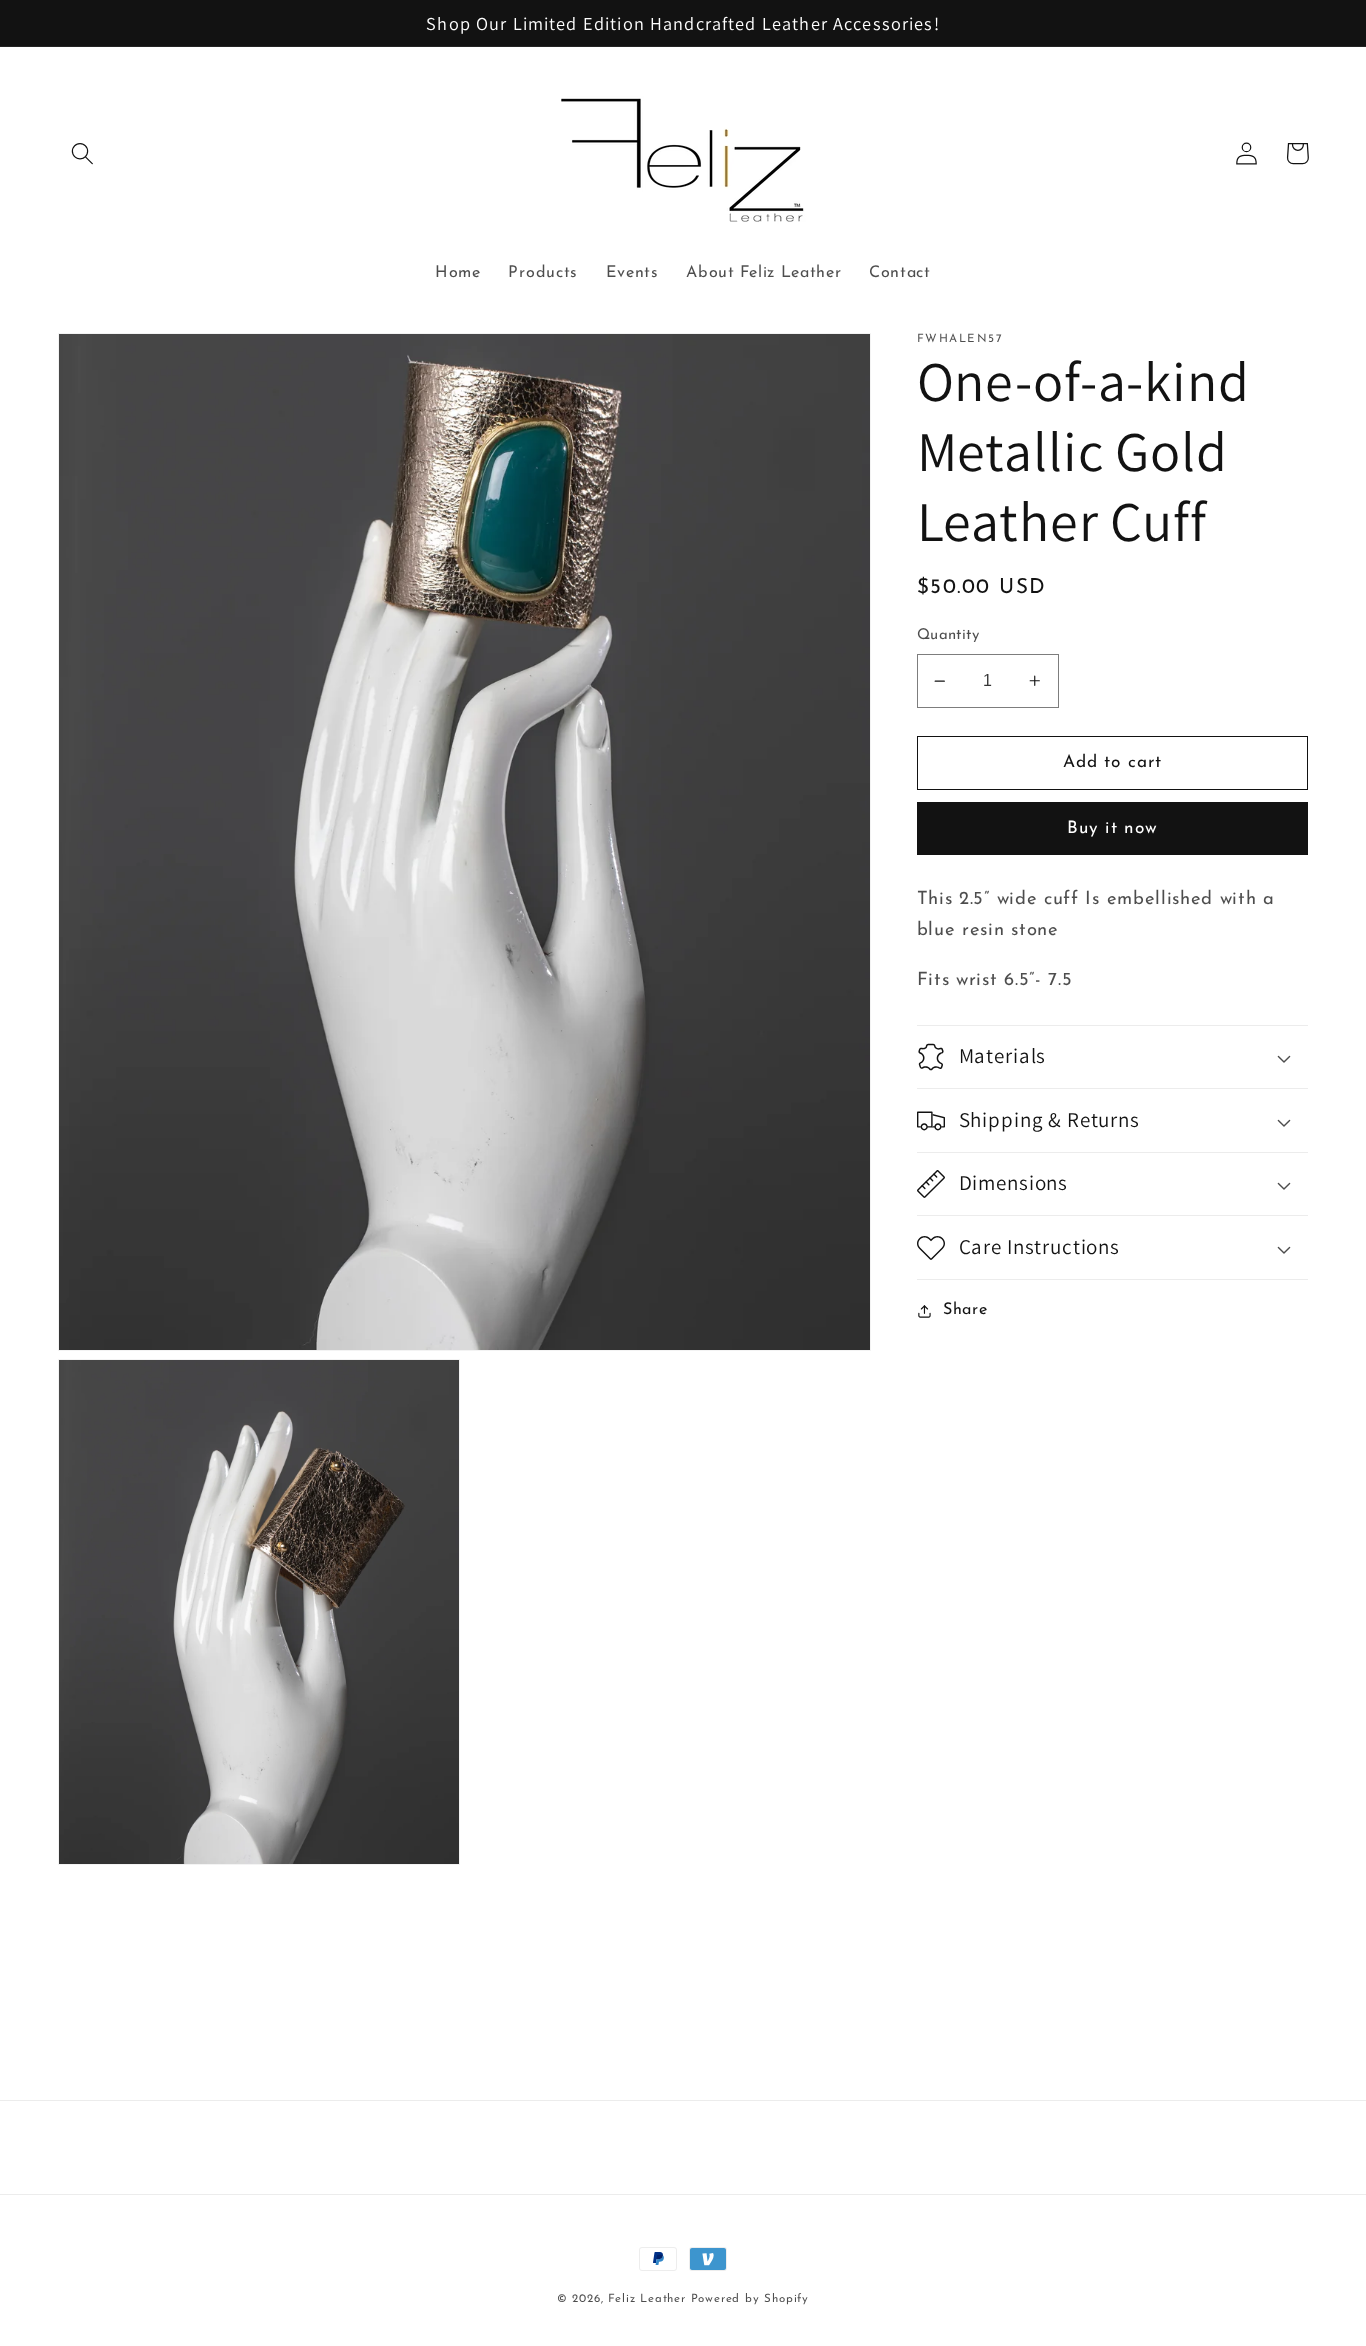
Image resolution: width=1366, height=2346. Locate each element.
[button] (83, 153)
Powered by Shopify (750, 2299)
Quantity (948, 636)
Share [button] (965, 1310)
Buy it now (1113, 828)
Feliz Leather (646, 2299)
